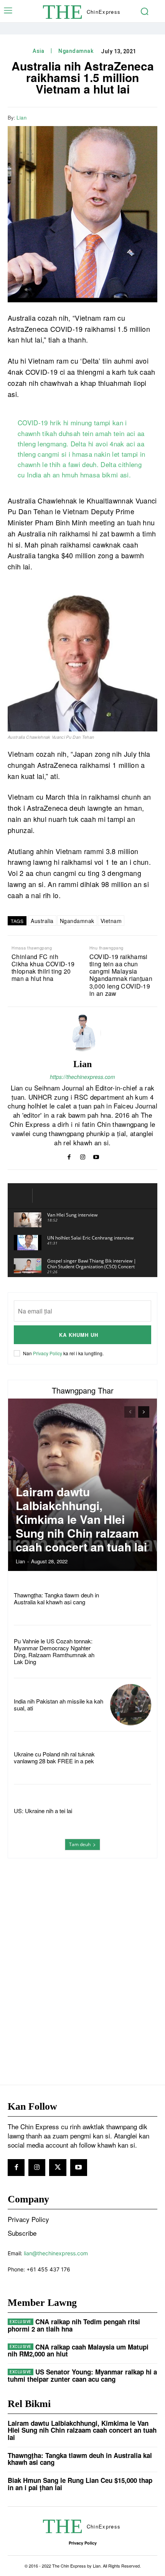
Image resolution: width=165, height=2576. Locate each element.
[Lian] (82, 1033)
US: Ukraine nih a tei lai (43, 1811)
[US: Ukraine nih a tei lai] (131, 1811)
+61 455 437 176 (48, 2269)
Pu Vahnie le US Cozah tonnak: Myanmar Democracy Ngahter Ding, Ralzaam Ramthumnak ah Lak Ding (54, 1651)
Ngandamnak (76, 51)
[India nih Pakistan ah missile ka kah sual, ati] (131, 1704)
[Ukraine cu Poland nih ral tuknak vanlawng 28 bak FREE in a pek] (131, 1758)
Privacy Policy (48, 1353)
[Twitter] (114, 117)
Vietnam (111, 921)
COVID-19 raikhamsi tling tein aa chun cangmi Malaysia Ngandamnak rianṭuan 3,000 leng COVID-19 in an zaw (121, 975)
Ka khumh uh (79, 1335)
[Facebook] (96, 117)
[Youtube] (96, 1155)
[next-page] (144, 1412)
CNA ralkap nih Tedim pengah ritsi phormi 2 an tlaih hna (74, 2325)
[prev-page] (130, 1412)
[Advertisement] (82, 1956)
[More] (149, 117)
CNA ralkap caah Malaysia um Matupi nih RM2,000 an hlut (78, 2351)
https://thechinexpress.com (82, 1077)
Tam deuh (80, 1844)
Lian (21, 118)
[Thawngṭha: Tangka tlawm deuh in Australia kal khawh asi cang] (131, 1598)
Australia (42, 921)
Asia (38, 51)
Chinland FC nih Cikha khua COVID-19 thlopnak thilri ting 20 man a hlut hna (43, 968)
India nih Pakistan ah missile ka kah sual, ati (59, 1704)
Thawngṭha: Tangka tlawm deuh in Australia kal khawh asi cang (56, 1598)
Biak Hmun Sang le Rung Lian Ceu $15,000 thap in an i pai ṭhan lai (80, 2484)
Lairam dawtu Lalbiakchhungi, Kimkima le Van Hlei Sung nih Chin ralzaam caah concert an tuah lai (81, 1519)
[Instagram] (83, 1155)
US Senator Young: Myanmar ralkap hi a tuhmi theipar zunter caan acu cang (82, 2375)
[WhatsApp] (131, 117)
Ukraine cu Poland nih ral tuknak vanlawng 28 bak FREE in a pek (54, 1757)
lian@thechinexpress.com (56, 2253)
